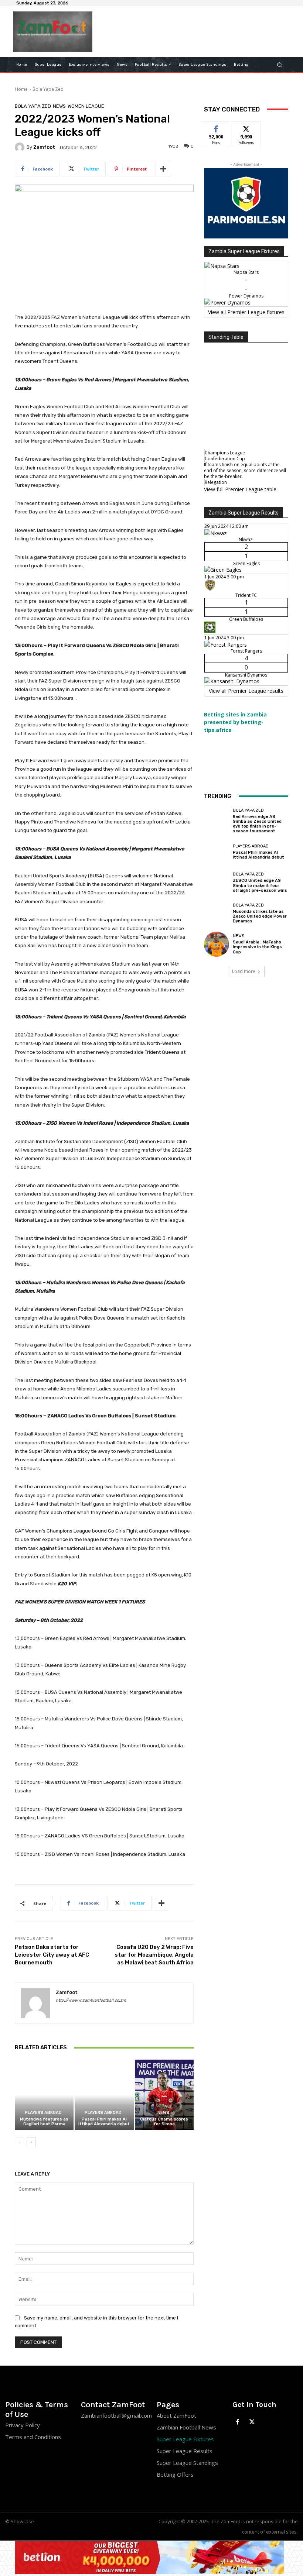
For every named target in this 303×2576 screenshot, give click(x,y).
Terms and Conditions (33, 2437)
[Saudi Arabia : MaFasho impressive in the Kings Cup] (217, 944)
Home (21, 89)
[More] (163, 169)
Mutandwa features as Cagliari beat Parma (44, 2122)
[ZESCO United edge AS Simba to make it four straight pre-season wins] (217, 883)
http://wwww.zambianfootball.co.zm (91, 2000)
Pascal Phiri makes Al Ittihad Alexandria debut (104, 2122)
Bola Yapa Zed (48, 89)
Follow (246, 127)
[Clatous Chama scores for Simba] (164, 2095)
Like (216, 127)
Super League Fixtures (185, 2439)
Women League (86, 106)
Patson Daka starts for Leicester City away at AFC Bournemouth (52, 1955)
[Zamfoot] (21, 147)
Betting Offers (175, 2474)
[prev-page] (19, 2142)
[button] (280, 64)
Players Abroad (43, 2113)
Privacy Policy (23, 2425)
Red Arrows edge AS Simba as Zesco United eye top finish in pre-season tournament (257, 824)
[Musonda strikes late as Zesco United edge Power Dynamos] (217, 913)
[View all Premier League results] (246, 509)
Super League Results (185, 2451)
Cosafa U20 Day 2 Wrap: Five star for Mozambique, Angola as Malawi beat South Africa (154, 1955)
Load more (244, 971)
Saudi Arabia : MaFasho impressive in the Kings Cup (257, 947)
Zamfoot (44, 147)
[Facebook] (238, 2422)
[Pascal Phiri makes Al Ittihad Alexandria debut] (104, 2095)
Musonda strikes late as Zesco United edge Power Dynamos (260, 916)
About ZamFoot (176, 2415)
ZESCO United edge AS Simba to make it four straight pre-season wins (260, 885)
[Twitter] (252, 2422)
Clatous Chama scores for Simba (164, 2122)
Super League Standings (187, 2463)
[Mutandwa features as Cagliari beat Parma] (44, 2095)
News (59, 106)
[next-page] (31, 2142)
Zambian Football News (186, 2427)
